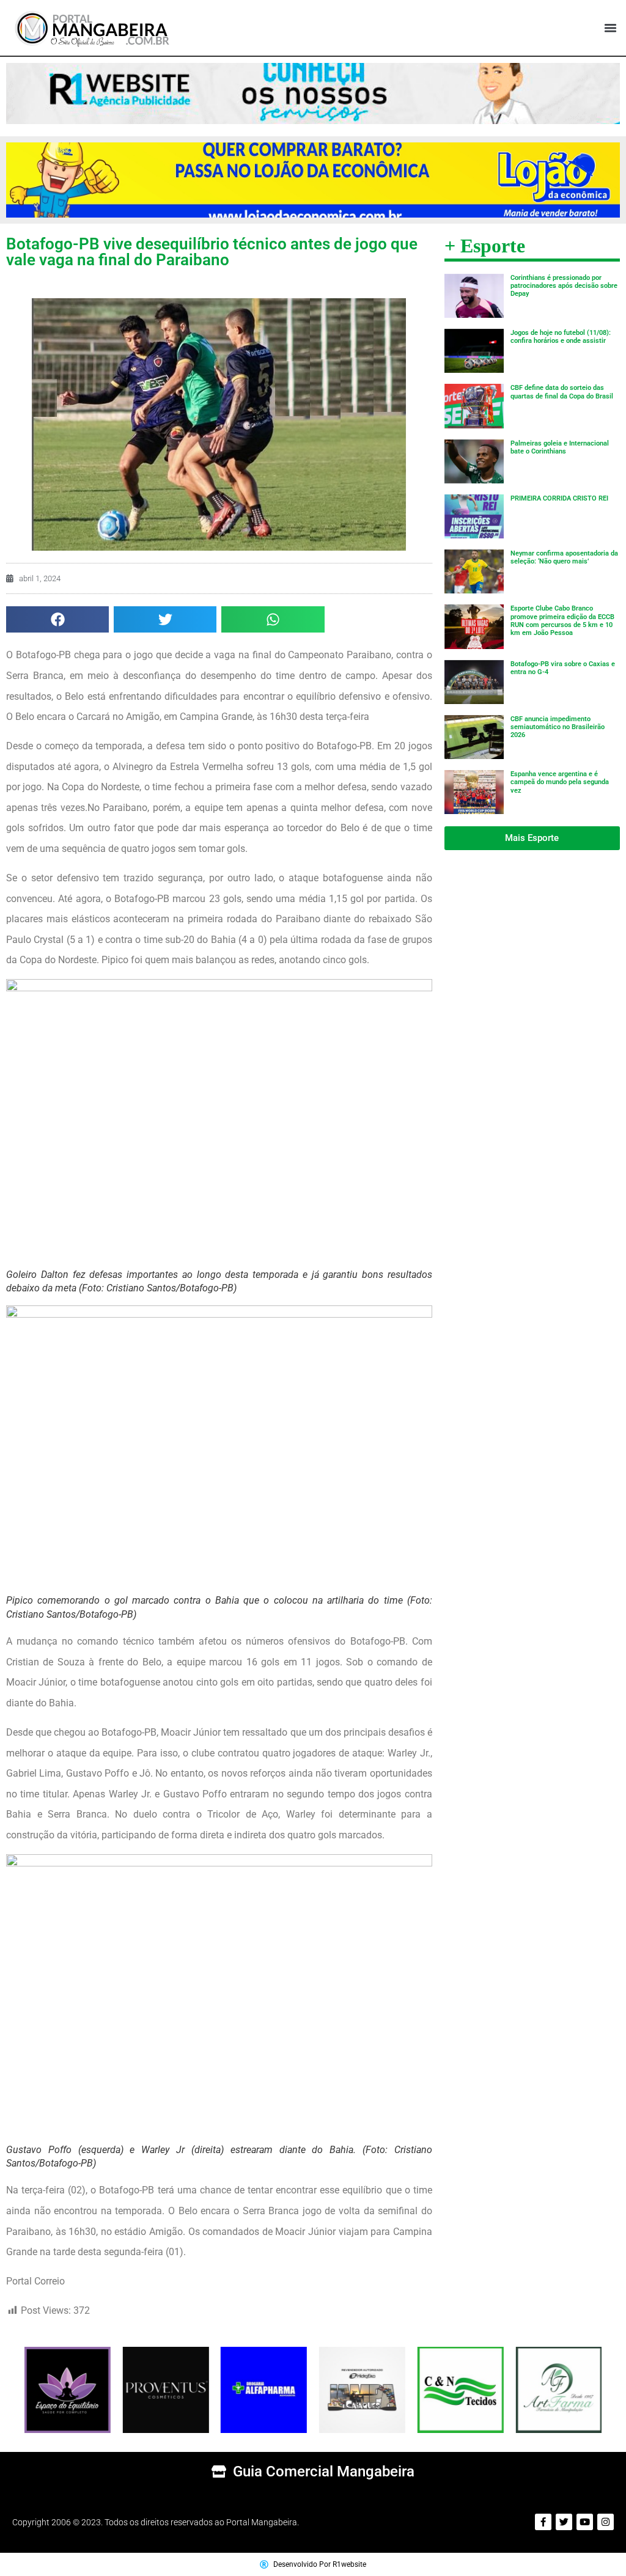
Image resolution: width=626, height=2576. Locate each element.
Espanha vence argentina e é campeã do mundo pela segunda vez (560, 782)
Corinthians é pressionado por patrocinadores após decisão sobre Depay (564, 286)
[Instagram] (606, 2522)
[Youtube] (585, 2522)
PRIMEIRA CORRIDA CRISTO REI (559, 498)
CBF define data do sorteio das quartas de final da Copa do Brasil (562, 392)
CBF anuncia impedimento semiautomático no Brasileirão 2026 (558, 727)
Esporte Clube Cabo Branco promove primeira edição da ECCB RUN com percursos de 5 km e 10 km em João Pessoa (562, 621)
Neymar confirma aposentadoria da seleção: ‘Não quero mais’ (564, 557)
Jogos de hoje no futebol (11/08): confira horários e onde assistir (561, 337)
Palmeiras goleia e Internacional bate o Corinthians (560, 447)
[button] (610, 28)
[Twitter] (564, 2522)
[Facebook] (543, 2522)
